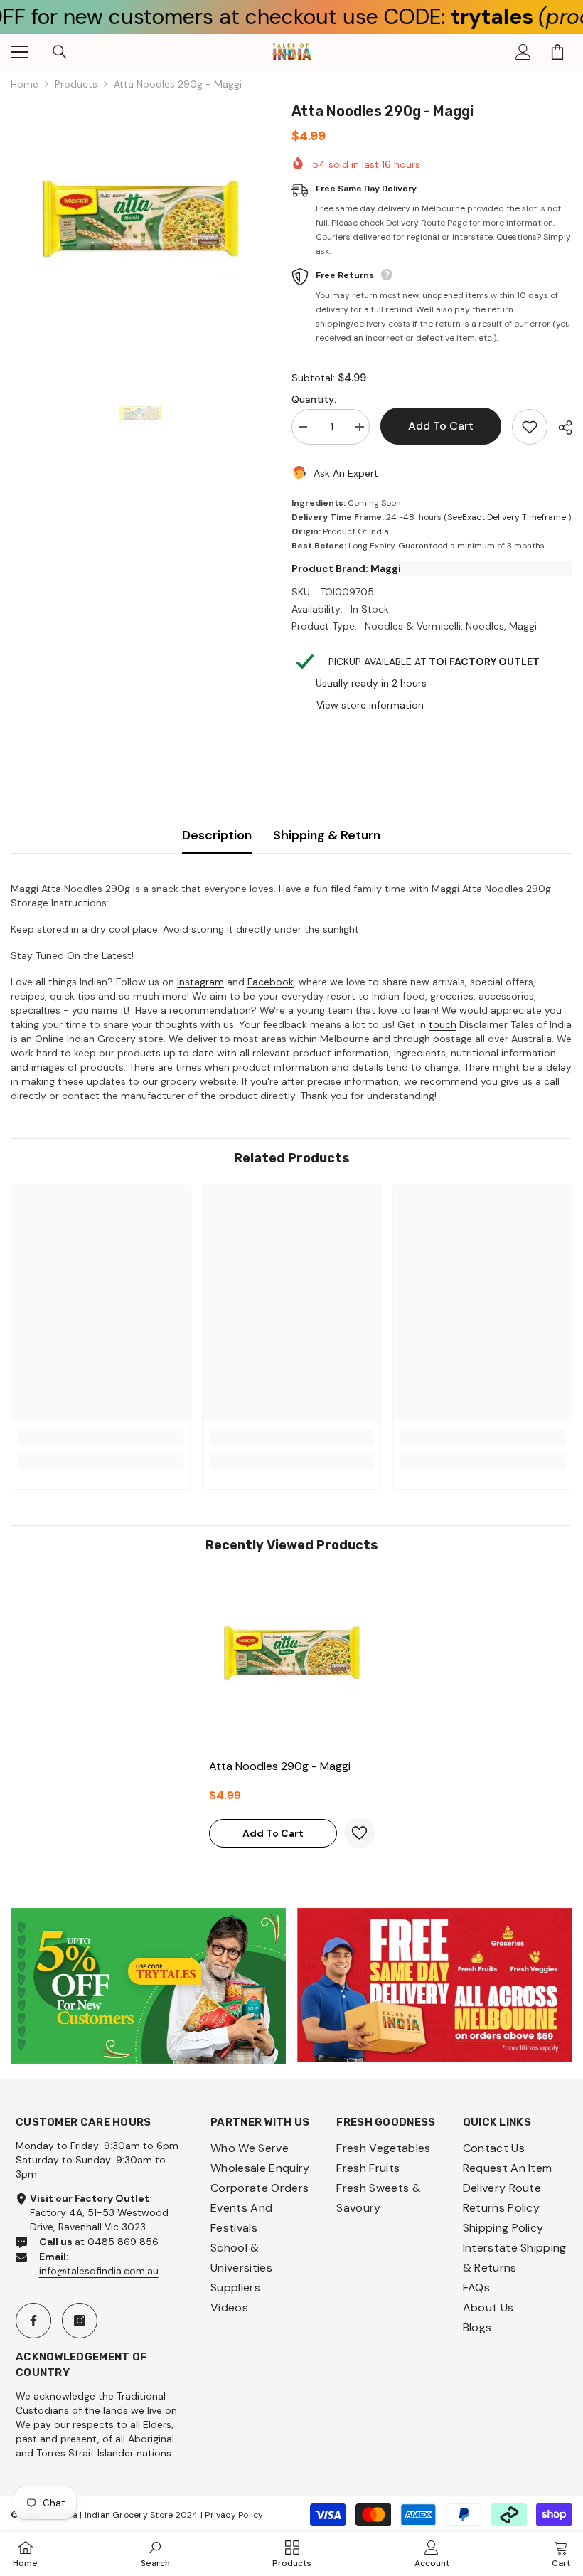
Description (217, 835)
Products (76, 84)
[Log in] (523, 52)
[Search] (60, 52)
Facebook (271, 982)
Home (25, 84)
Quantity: (314, 399)
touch (443, 1024)
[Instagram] (80, 2321)
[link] (101, 1437)
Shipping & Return (327, 835)
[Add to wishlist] (530, 427)
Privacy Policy (234, 2515)
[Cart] (557, 52)
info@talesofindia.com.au (99, 2271)
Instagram (200, 982)
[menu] (19, 52)
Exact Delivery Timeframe (514, 517)
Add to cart (441, 426)
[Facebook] (33, 2321)
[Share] (560, 428)
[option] (140, 230)
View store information (370, 705)
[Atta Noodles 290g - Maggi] (292, 1661)
